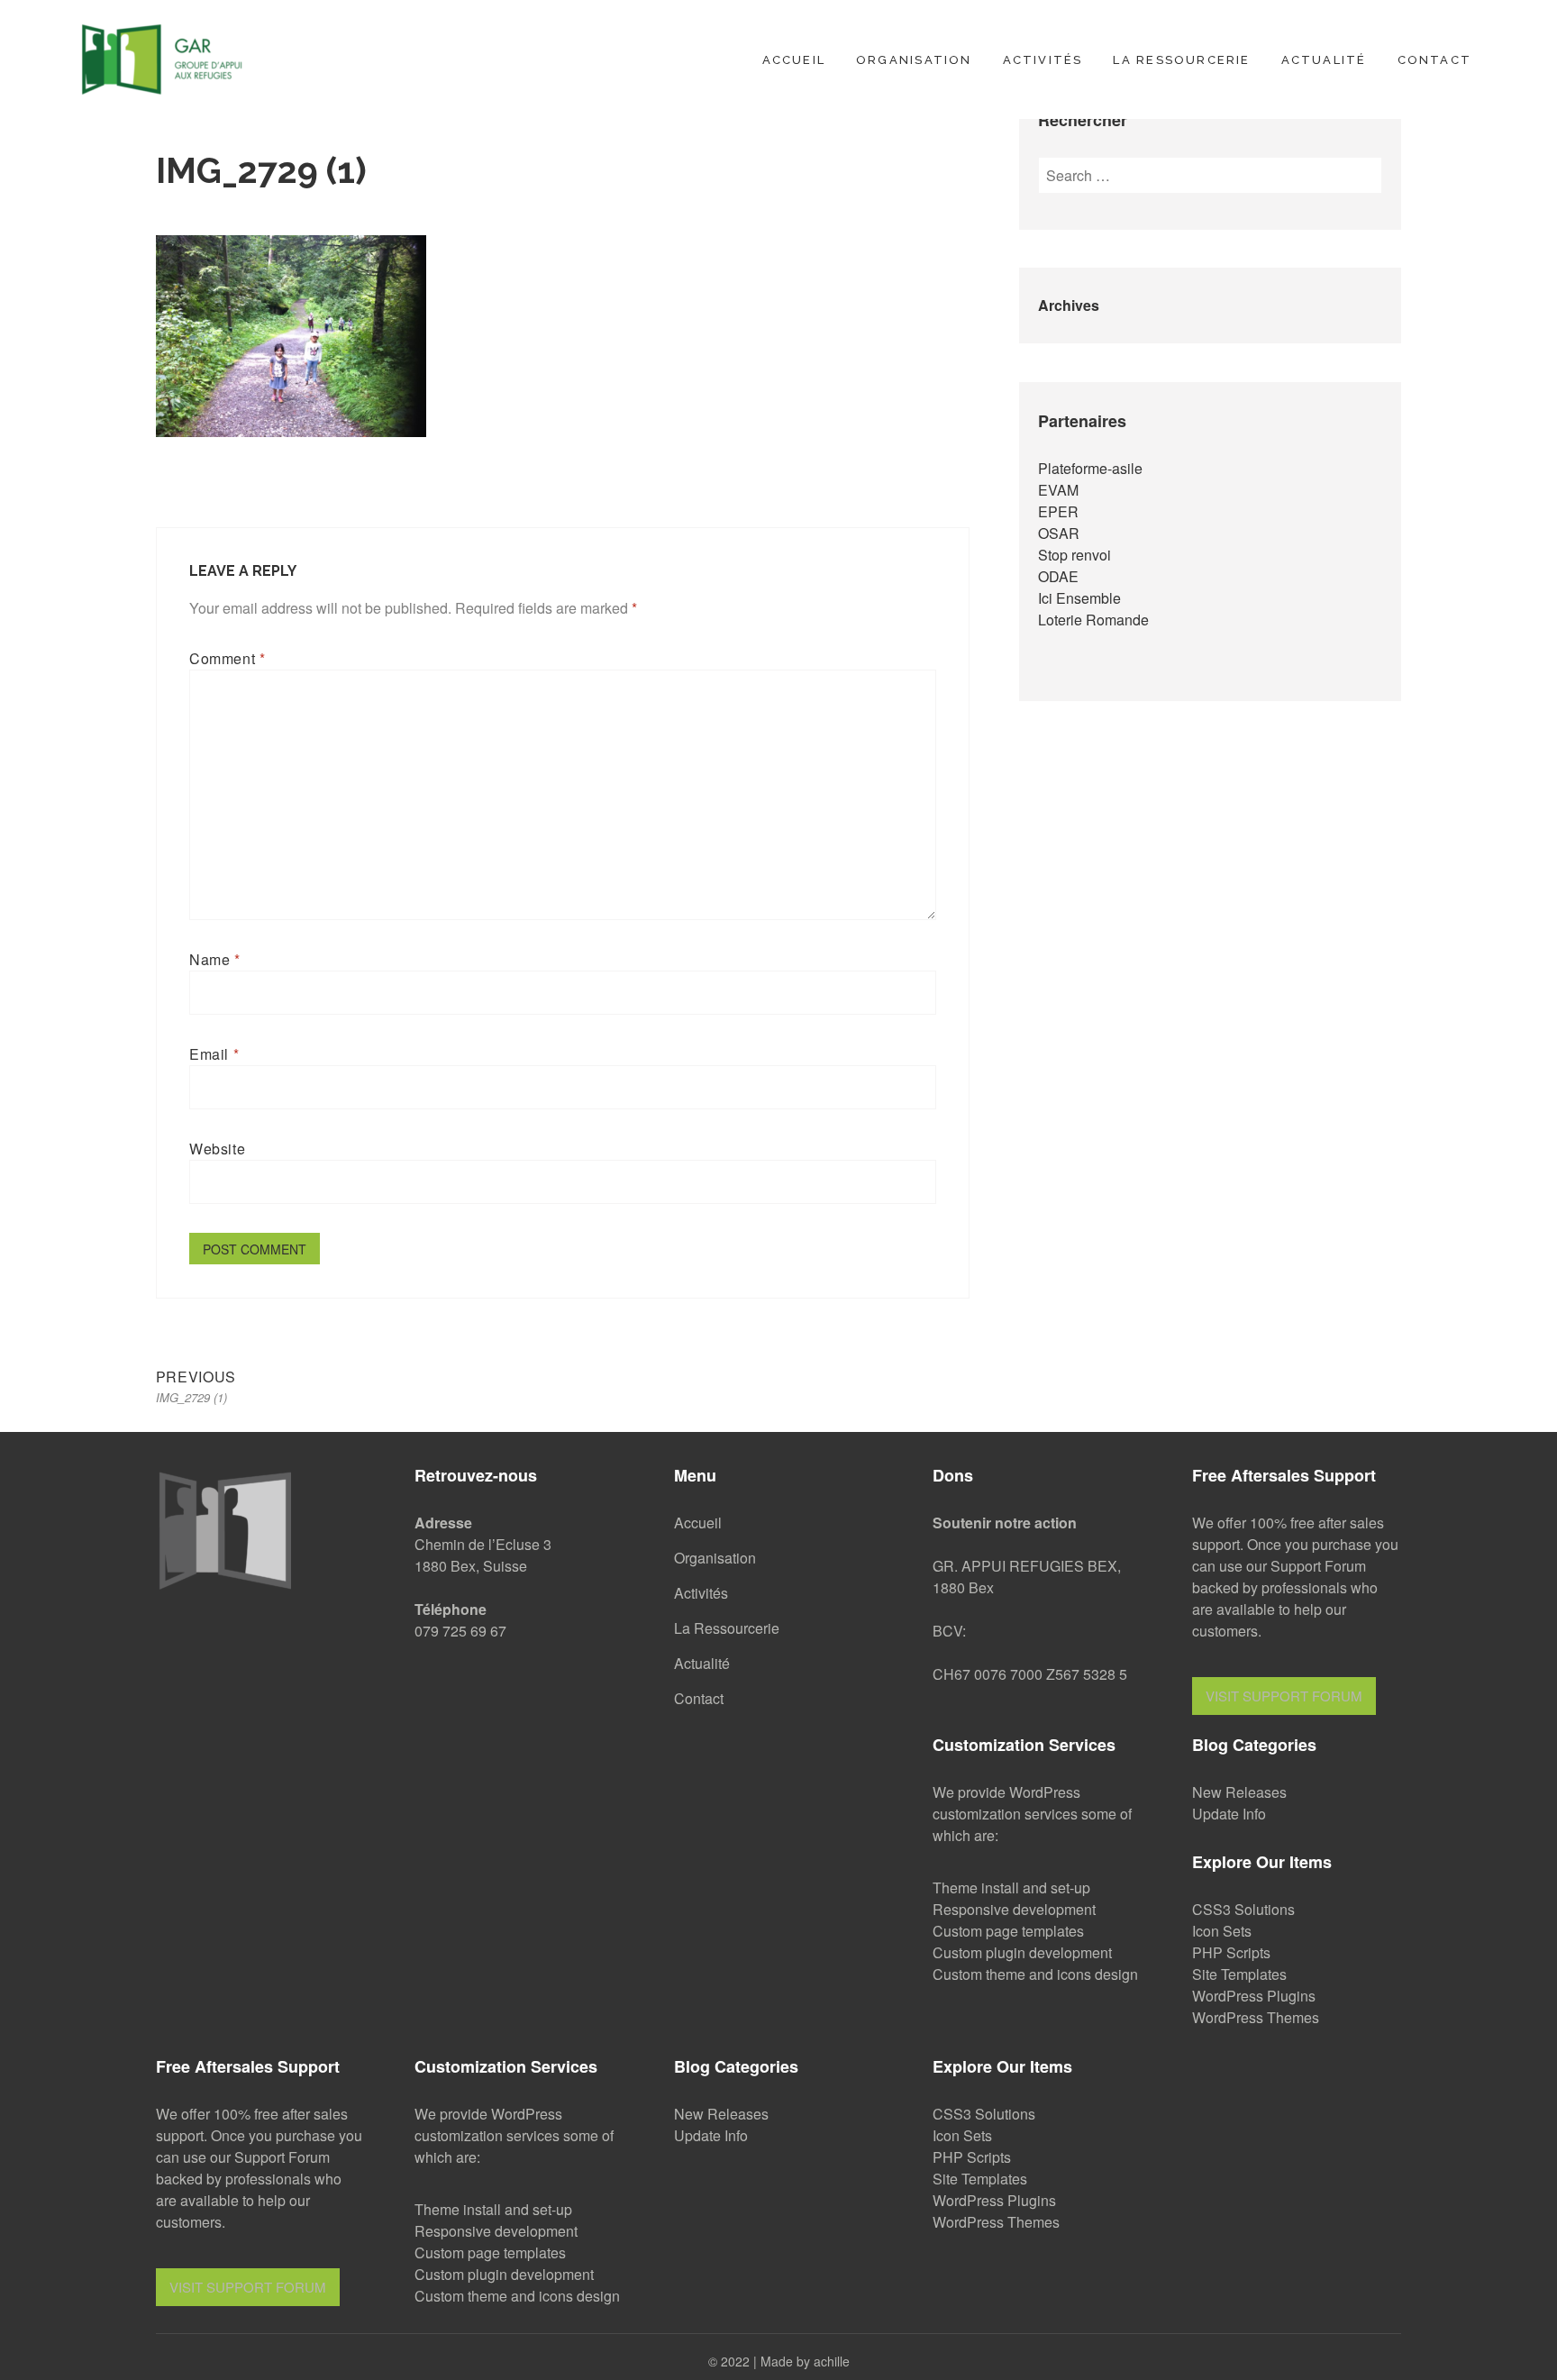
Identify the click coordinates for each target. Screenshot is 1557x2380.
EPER (1058, 511)
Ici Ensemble (1079, 598)
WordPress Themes (1256, 2017)
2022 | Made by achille (785, 2361)
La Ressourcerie (1181, 60)
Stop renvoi (1074, 555)
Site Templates (1239, 1974)
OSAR (1059, 533)
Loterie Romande (1093, 620)
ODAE (1058, 576)
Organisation (914, 60)
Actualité (1324, 60)
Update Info (1229, 1814)
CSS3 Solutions (1243, 1909)
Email (214, 1054)
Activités (1043, 60)
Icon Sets (1222, 1931)
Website (217, 1149)
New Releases (1239, 1792)
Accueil (794, 60)
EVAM (1058, 490)
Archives (1069, 305)
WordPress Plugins (1254, 1996)
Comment (228, 658)
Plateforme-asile (1090, 468)
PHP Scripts (1231, 1952)
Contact (1434, 60)
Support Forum (1318, 1566)
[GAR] (162, 56)
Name (215, 959)
